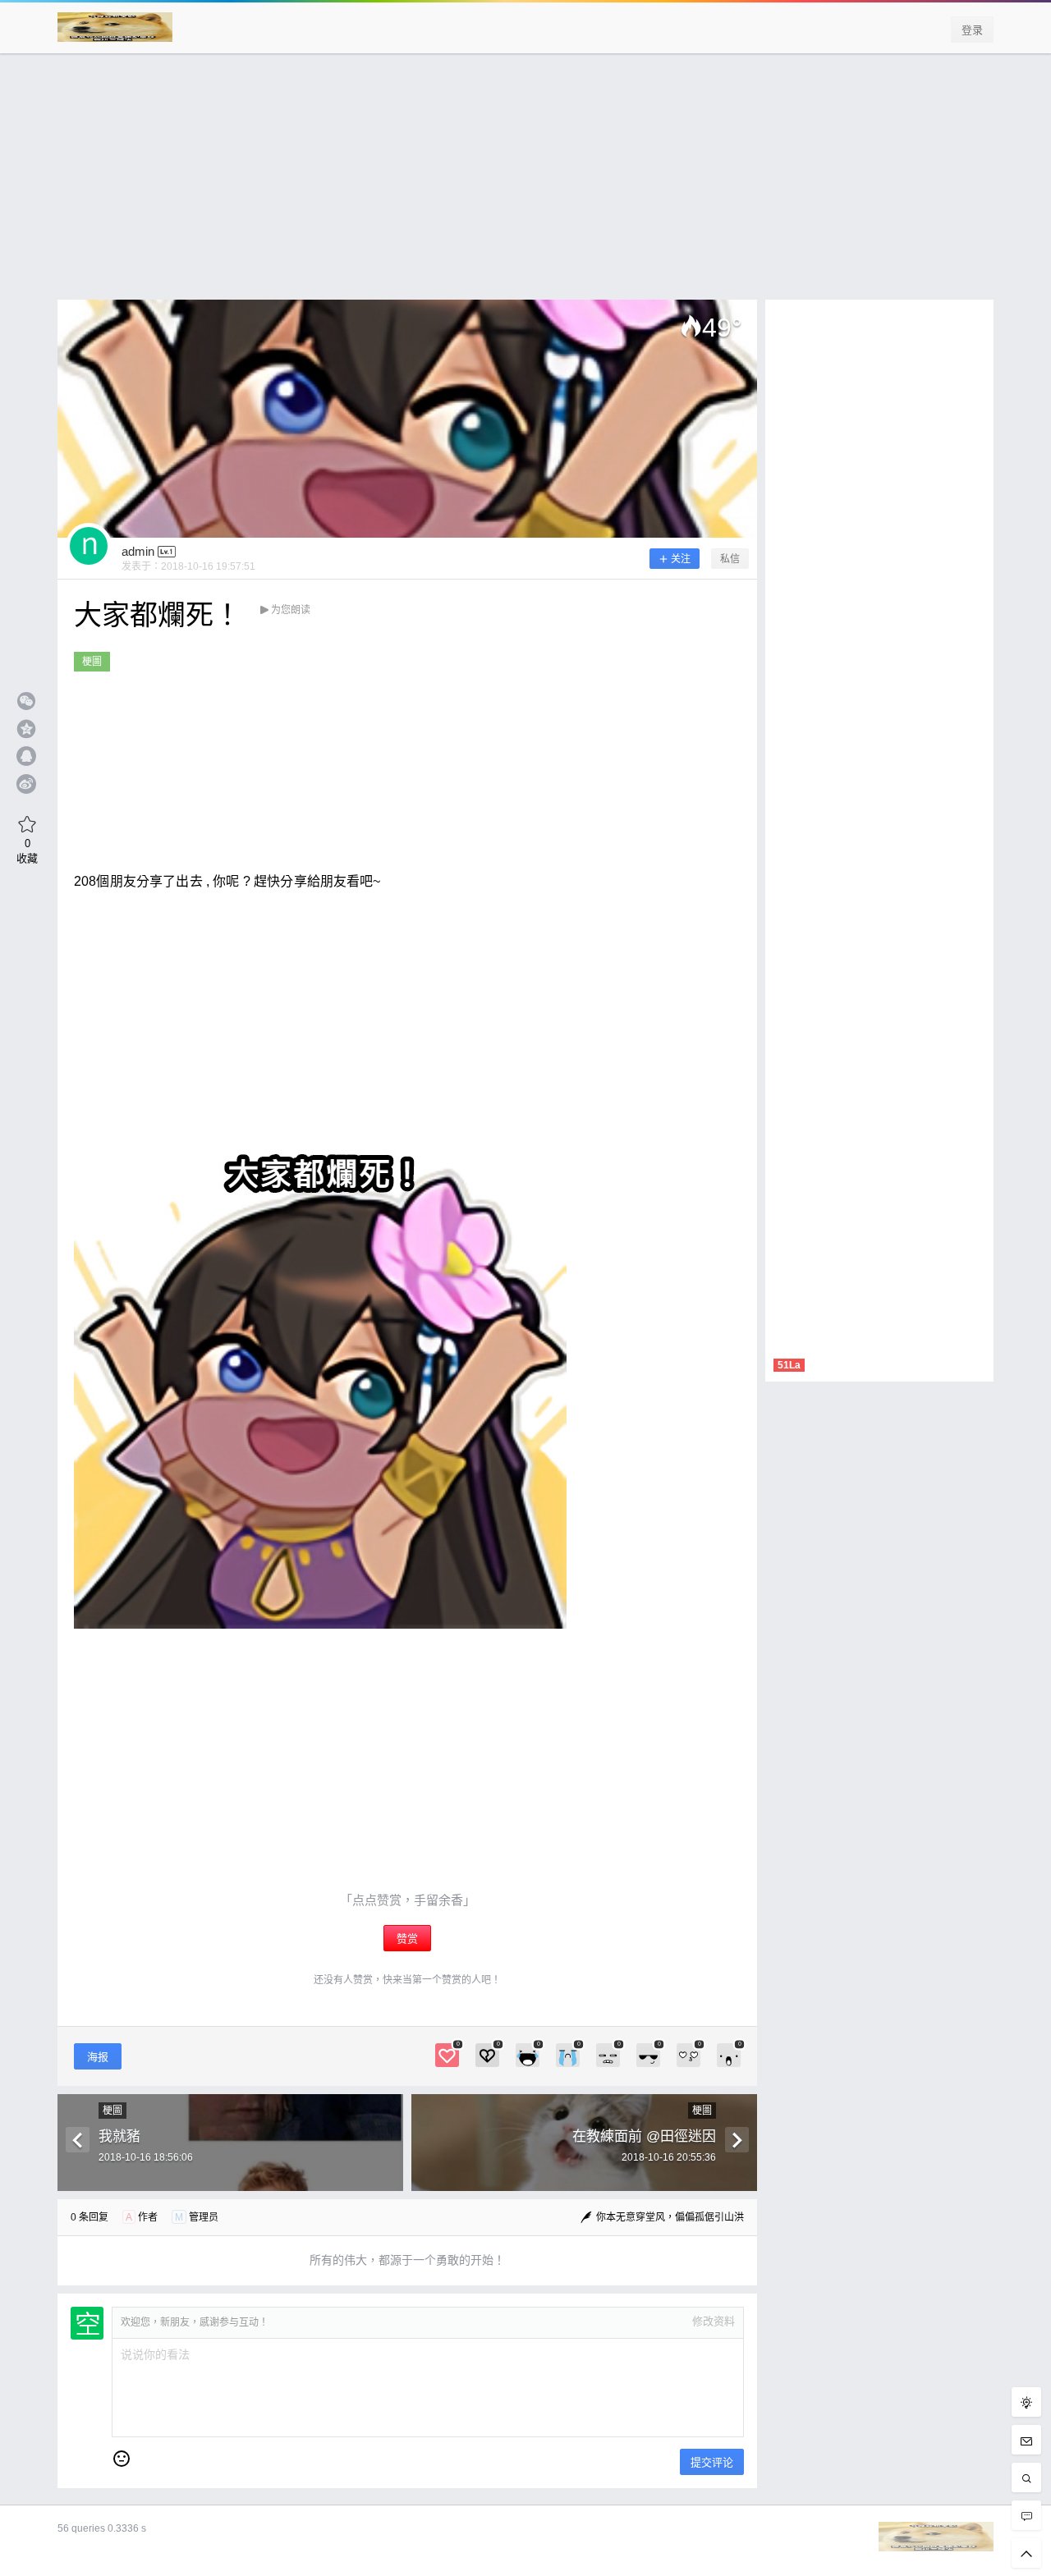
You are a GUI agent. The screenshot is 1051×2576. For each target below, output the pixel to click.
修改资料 (714, 2321)
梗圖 (92, 662)
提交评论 (712, 2462)
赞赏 (407, 1939)
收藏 (27, 850)
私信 (730, 559)
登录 (972, 30)
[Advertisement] (525, 185)
